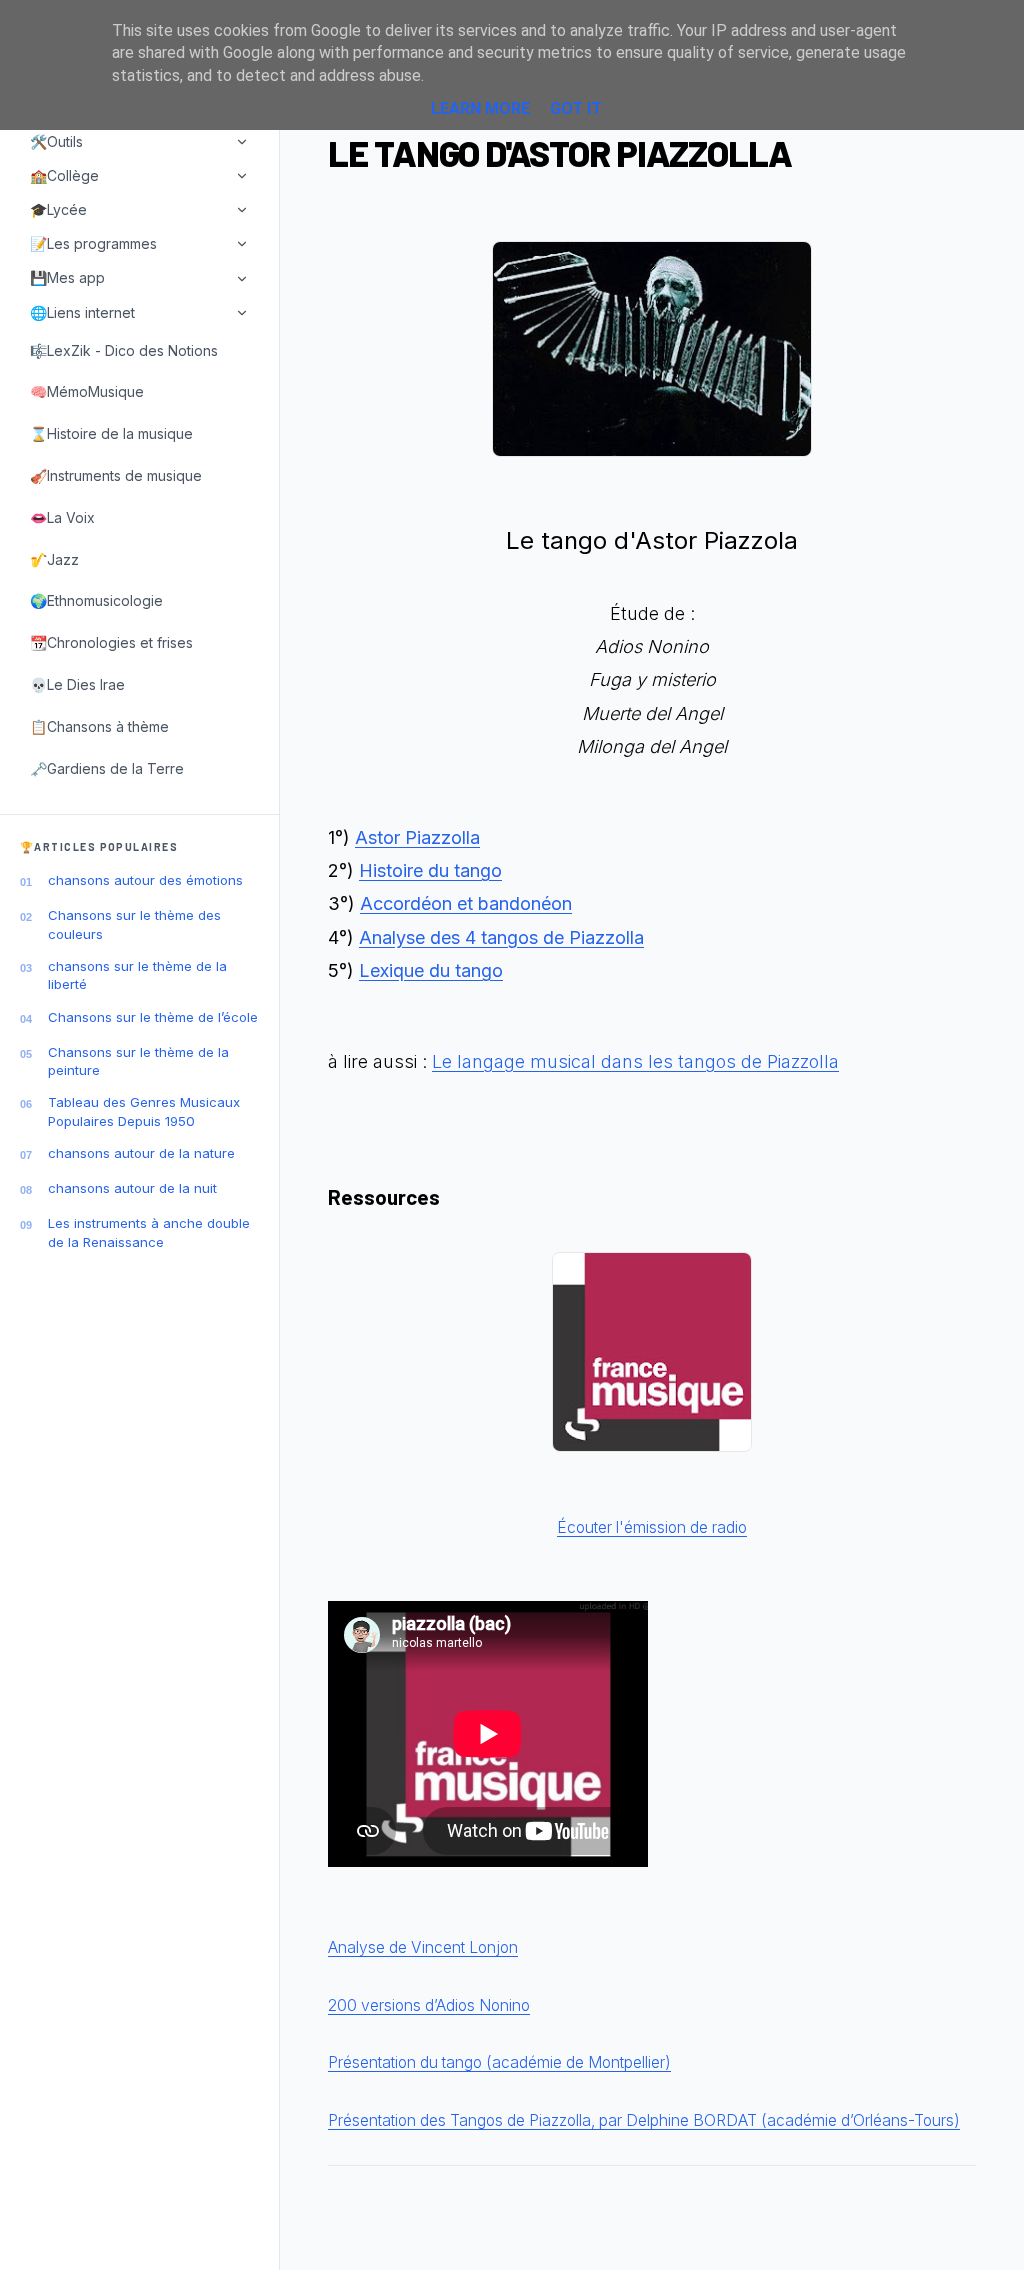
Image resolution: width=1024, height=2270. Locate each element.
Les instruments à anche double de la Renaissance (149, 1232)
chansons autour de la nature (141, 1153)
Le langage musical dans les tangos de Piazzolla (635, 1061)
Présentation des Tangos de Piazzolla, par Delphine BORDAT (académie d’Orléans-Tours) (644, 2120)
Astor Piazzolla (417, 837)
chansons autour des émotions (145, 880)
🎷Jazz (54, 559)
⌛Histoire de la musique (111, 433)
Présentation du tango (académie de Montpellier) (499, 2062)
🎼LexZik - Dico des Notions (124, 350)
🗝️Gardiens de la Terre (107, 768)
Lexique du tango (431, 970)
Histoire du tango (430, 870)
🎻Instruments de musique (116, 475)
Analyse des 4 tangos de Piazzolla (501, 937)
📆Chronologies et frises (111, 642)
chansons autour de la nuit (132, 1188)
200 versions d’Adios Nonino (429, 2005)
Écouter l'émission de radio (652, 1527)
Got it (576, 108)
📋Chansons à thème (99, 726)
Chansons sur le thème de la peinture (138, 1061)
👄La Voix (62, 517)
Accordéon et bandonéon (466, 903)
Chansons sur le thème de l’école (153, 1017)
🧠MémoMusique (87, 391)
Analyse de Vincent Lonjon (423, 1947)
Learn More (480, 108)
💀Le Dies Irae (77, 684)
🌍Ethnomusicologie (96, 600)
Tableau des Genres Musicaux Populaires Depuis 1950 (144, 1111)
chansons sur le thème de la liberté (137, 975)
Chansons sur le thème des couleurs (134, 924)
